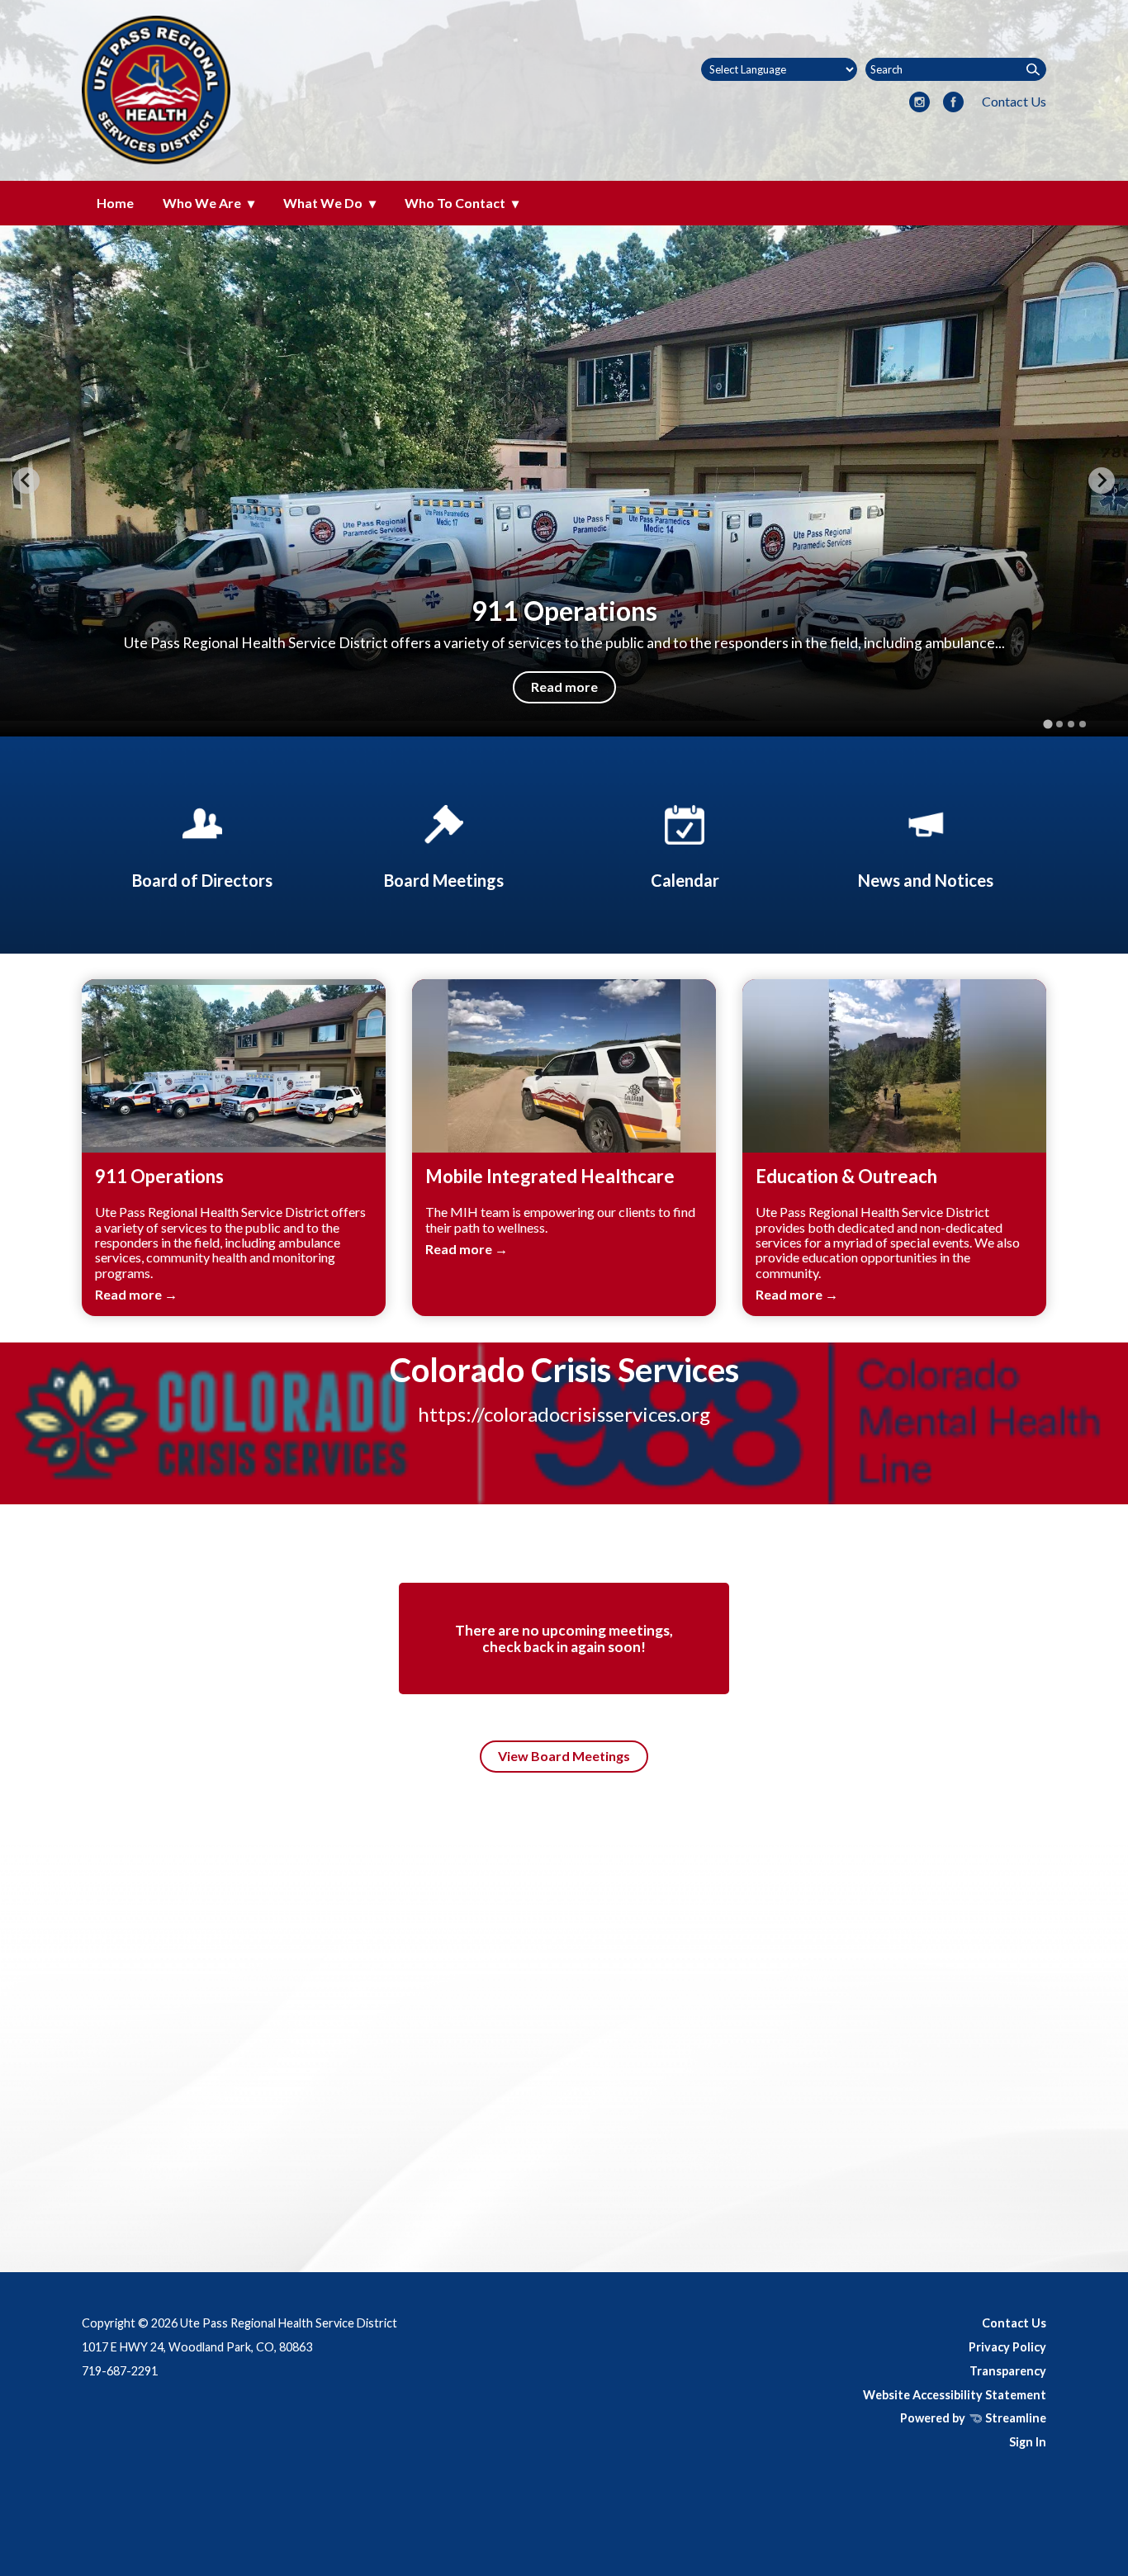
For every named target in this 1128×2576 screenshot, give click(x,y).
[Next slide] (1102, 481)
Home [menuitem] (115, 203)
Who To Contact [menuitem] (455, 203)
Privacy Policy (1007, 2347)
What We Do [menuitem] (323, 203)
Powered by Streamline (973, 2418)
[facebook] (953, 103)
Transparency (1008, 2371)
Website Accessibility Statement (955, 2395)
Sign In (1028, 2442)
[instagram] (919, 103)
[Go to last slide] (26, 481)
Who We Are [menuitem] (202, 203)
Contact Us (1014, 101)
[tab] (1047, 724)
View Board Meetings (564, 1756)
